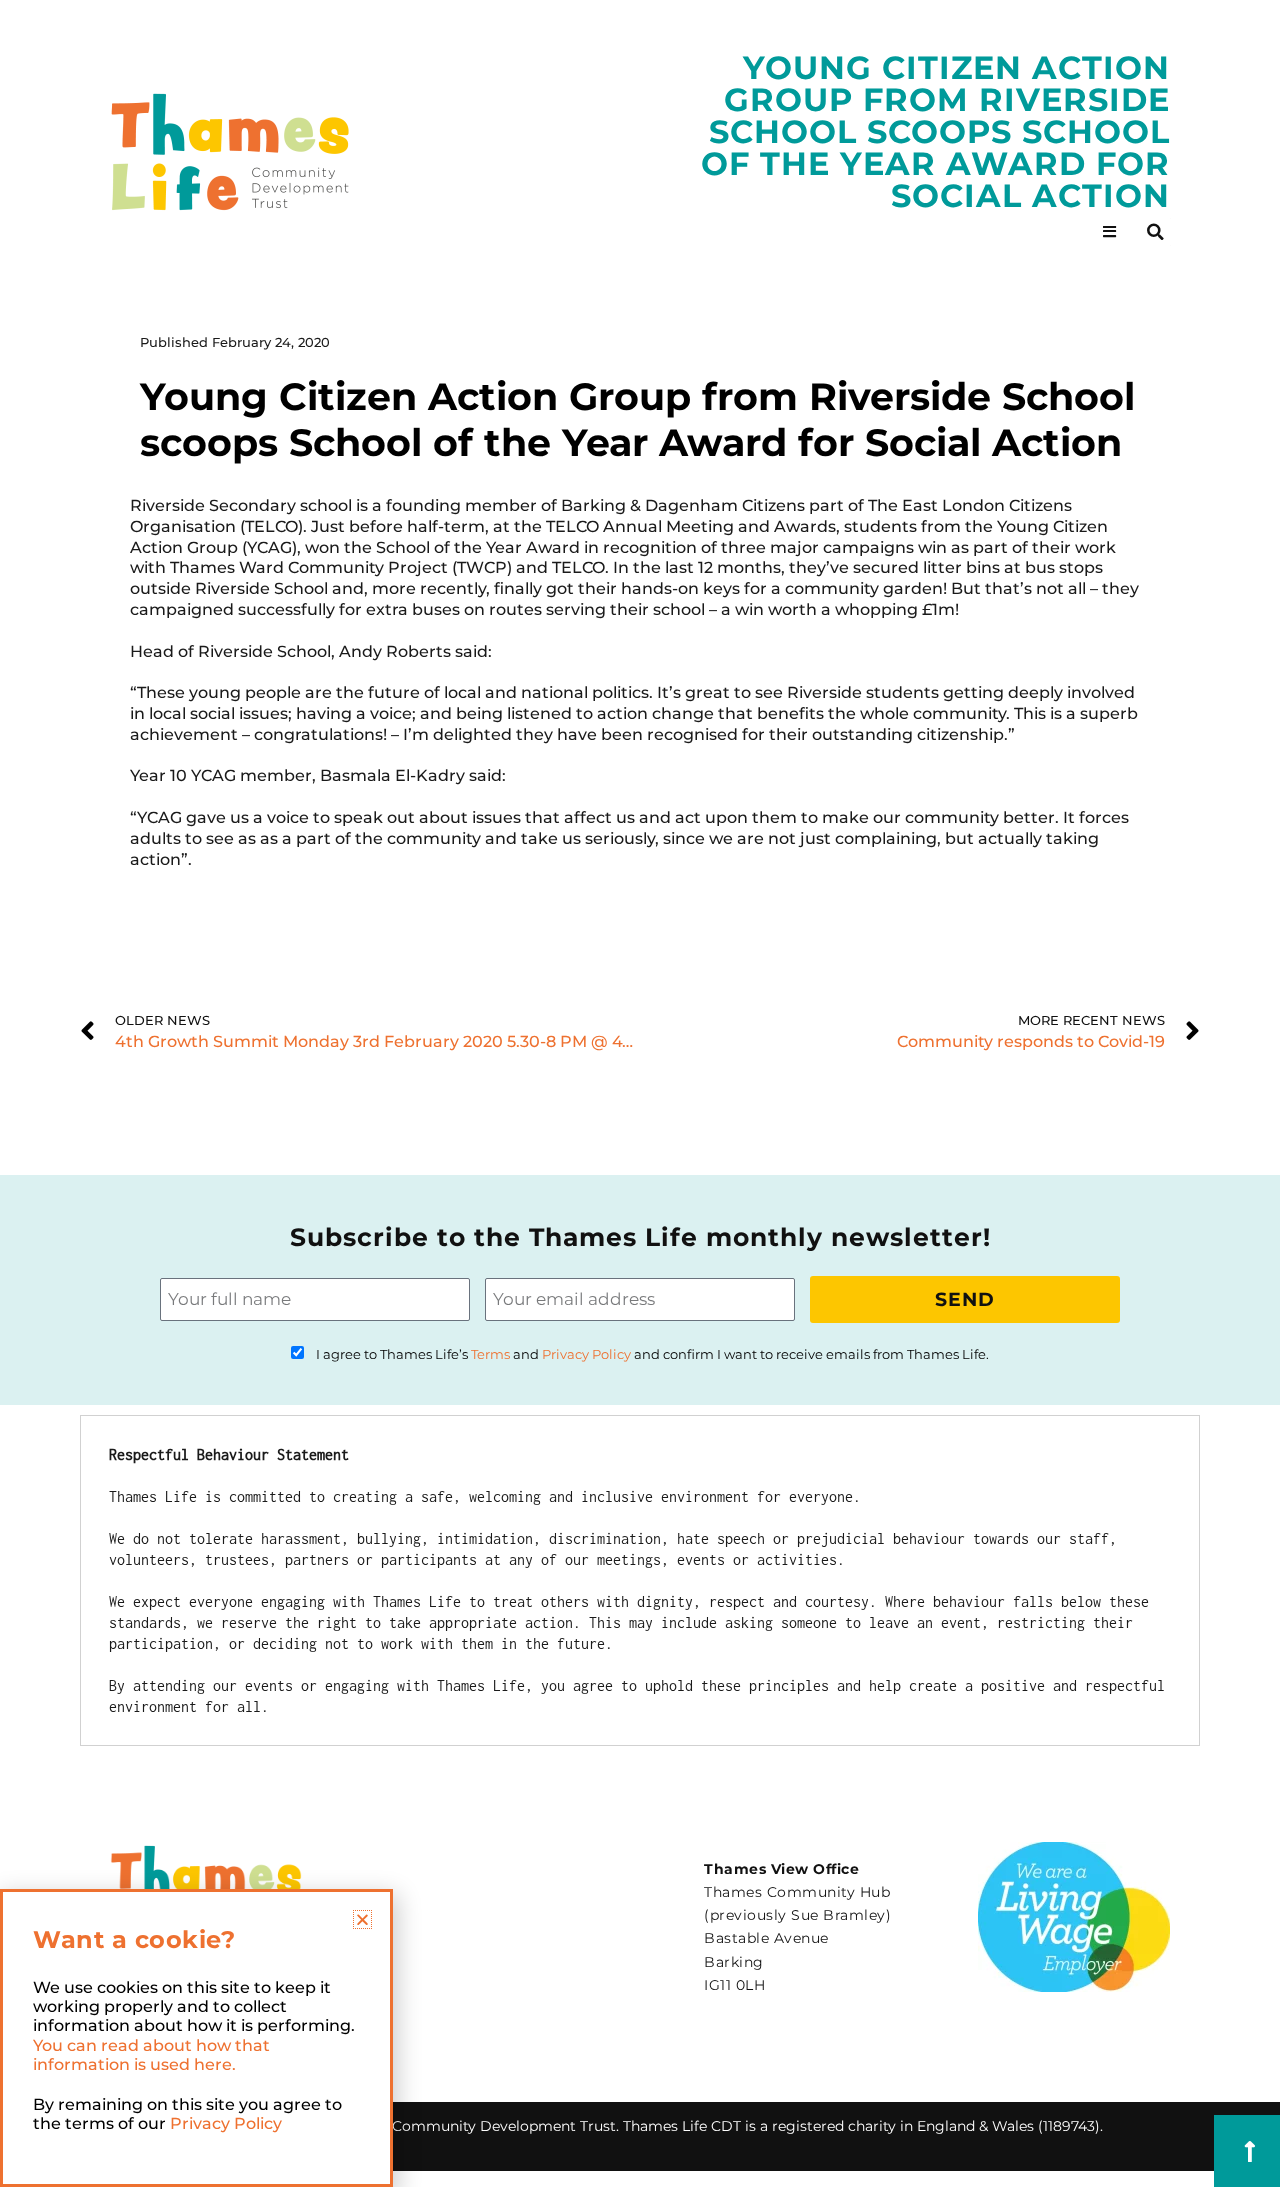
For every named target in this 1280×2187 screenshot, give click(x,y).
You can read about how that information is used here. (151, 2055)
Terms (490, 1354)
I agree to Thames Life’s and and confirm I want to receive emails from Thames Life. (652, 1354)
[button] (1155, 232)
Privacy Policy (586, 1354)
